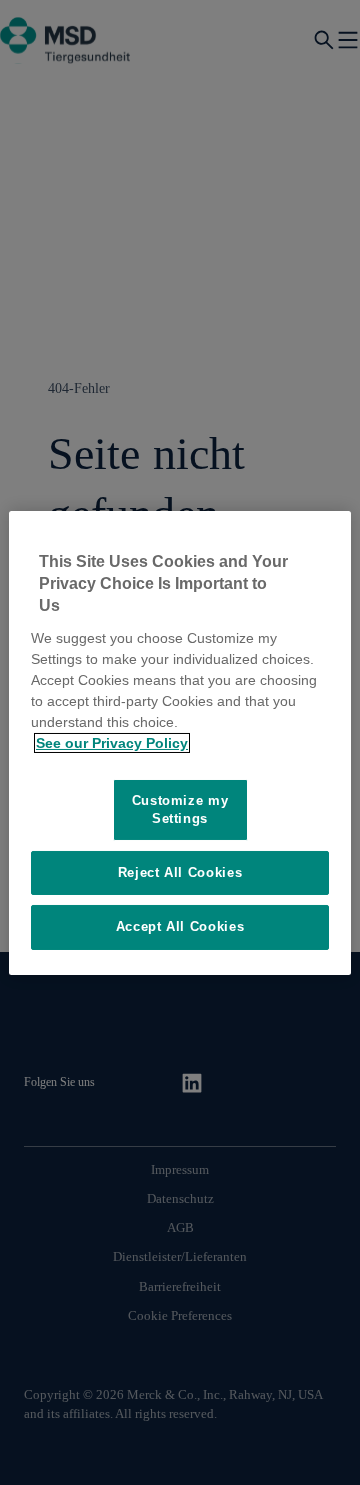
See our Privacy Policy (112, 743)
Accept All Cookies (180, 926)
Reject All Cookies (180, 872)
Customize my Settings (180, 809)
